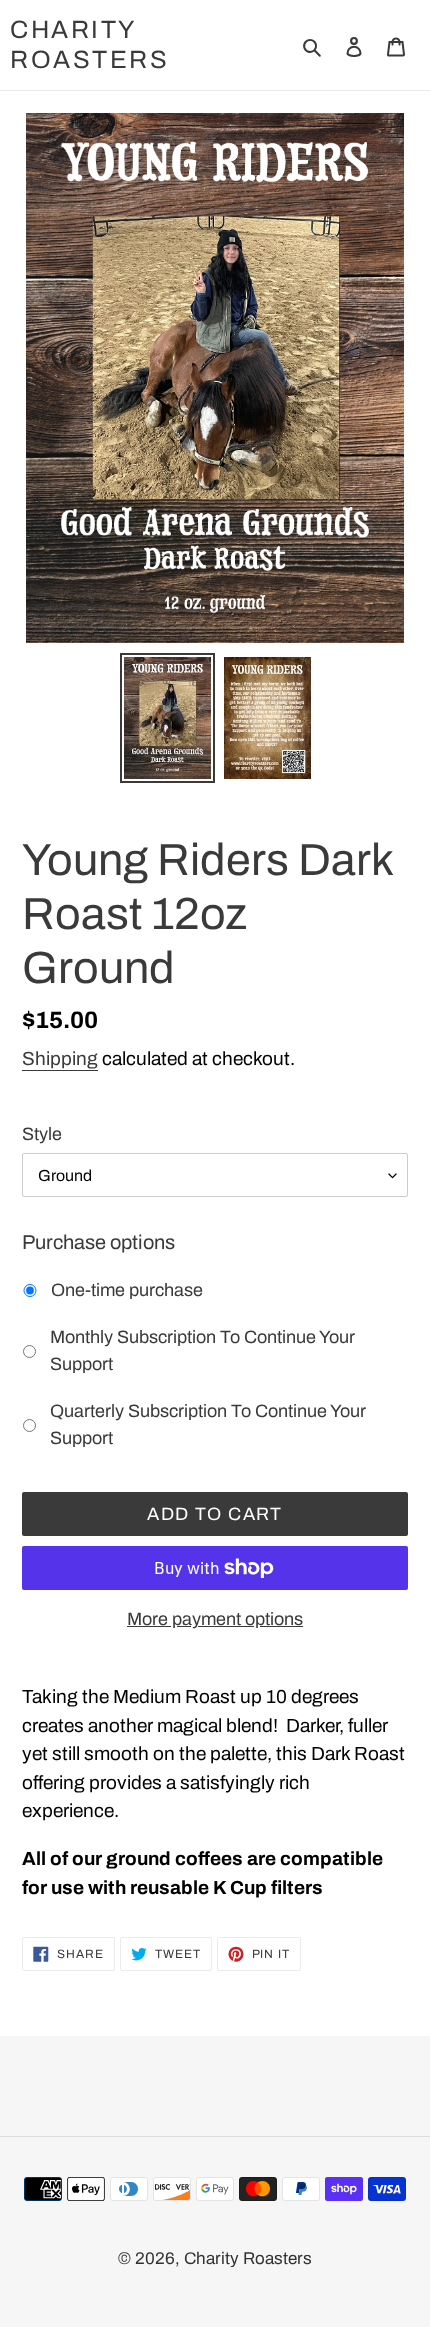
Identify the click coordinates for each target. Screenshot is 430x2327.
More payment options (215, 1619)
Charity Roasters (89, 44)
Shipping (60, 1058)
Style (42, 1134)
